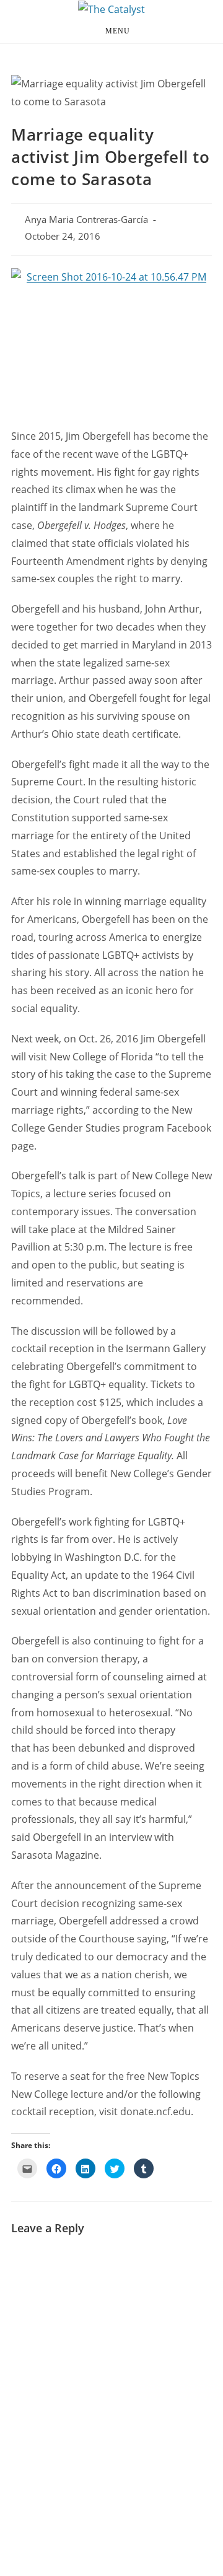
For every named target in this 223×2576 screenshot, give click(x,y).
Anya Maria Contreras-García (86, 220)
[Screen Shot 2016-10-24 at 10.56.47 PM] (111, 342)
